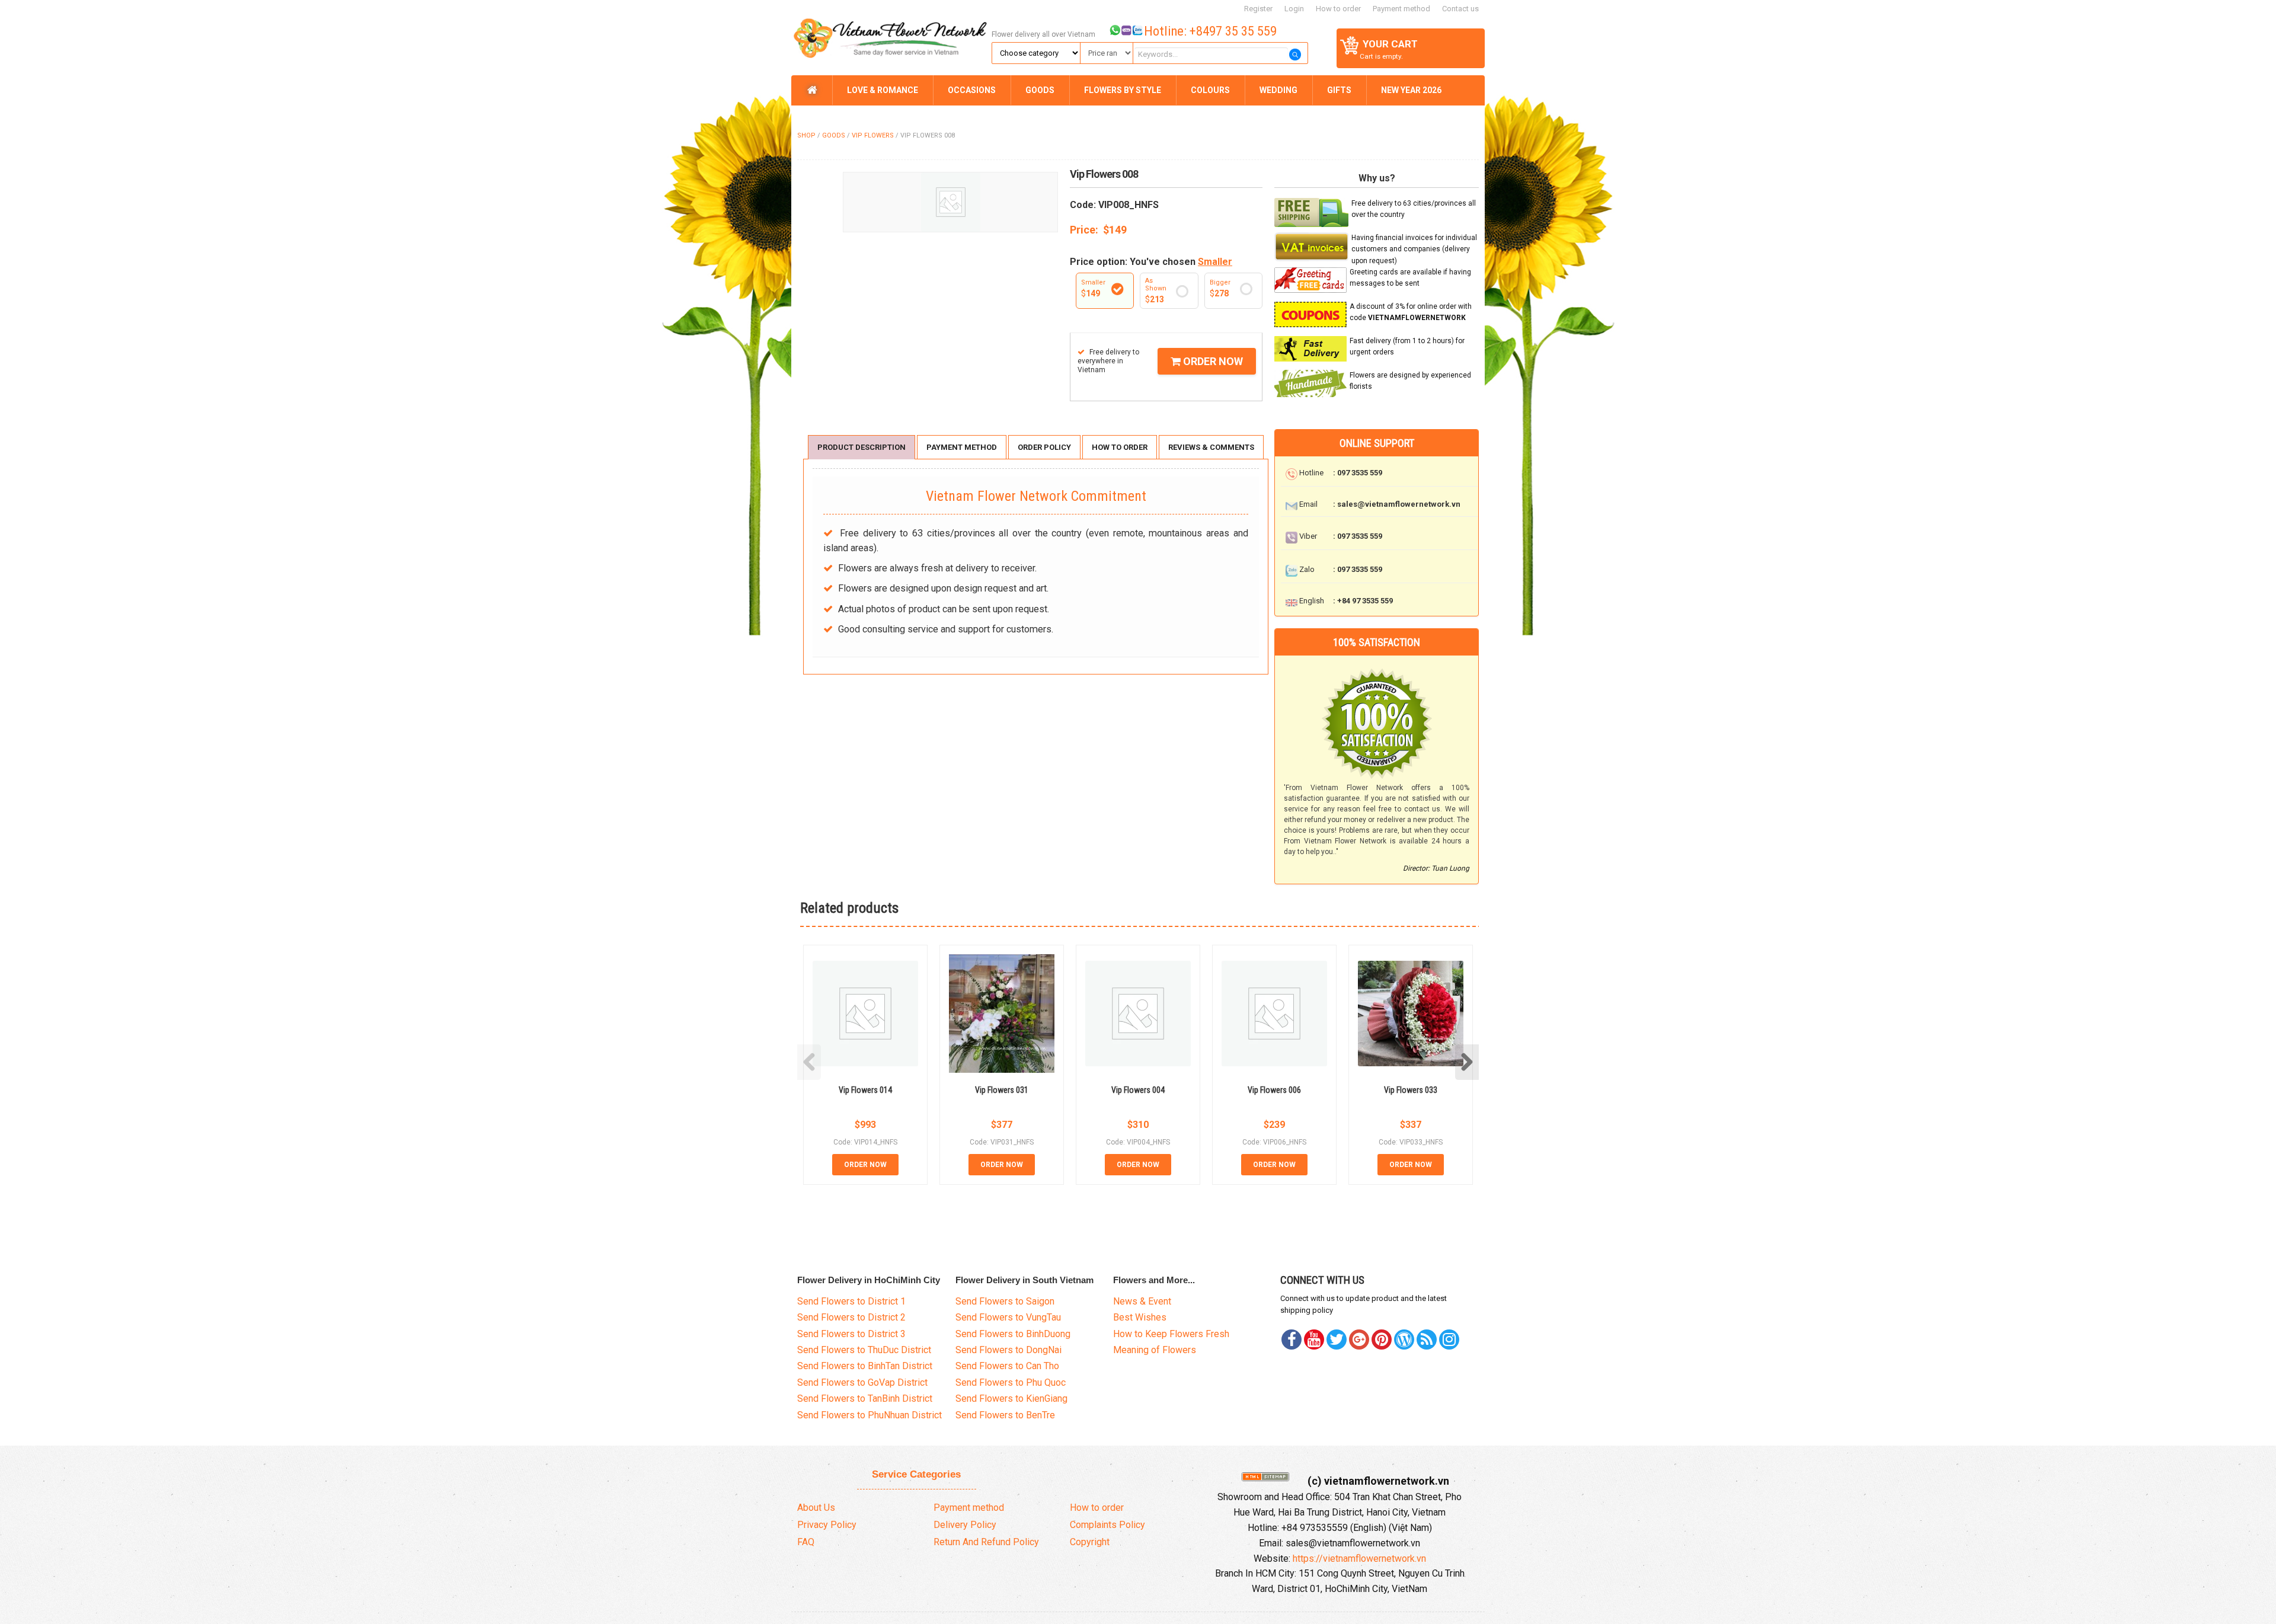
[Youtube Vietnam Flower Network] (1314, 1340)
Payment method (1401, 9)
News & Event (1142, 1301)
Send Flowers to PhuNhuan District (870, 1415)
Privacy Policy (827, 1525)
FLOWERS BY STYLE (1123, 90)
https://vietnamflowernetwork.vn (1359, 1559)
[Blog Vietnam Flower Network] (1404, 1340)
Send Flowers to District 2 (851, 1317)
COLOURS (1210, 90)
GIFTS (1339, 90)
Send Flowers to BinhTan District (865, 1366)
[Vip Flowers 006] (1274, 1014)
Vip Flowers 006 (1274, 1090)
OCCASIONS (972, 90)
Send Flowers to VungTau (1008, 1317)
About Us (816, 1508)
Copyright (1090, 1542)
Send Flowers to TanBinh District (865, 1398)
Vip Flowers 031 (1002, 1090)
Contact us (1460, 9)
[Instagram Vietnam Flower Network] (1449, 1340)
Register (1258, 9)
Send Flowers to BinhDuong (1013, 1334)
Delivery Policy (965, 1525)
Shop (806, 135)
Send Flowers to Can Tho (1007, 1366)
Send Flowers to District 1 (851, 1301)
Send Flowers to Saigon (1005, 1301)
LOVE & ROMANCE (883, 90)
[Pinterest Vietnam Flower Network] (1337, 1340)
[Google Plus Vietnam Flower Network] (1359, 1340)
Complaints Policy (1107, 1525)
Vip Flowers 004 (1138, 1090)
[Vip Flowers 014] (865, 1014)
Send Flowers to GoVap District (862, 1382)
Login (1294, 9)
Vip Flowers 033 (1411, 1090)
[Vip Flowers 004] (1138, 1014)
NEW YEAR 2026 (1411, 90)
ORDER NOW (1212, 361)
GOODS (1040, 90)
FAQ (806, 1542)
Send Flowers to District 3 (851, 1334)
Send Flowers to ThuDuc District (864, 1350)
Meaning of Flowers (1155, 1350)
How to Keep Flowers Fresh (1171, 1334)
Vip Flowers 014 (865, 1090)
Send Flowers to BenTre (1005, 1415)
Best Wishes (1140, 1317)
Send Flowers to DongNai (1008, 1350)
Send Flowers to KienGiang (1011, 1398)
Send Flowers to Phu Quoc (1011, 1382)
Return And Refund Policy (986, 1542)
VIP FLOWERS (873, 135)
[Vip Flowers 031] (1002, 1013)
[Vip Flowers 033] (1411, 1014)
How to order (1338, 9)
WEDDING (1278, 90)
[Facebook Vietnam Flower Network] (1292, 1340)
